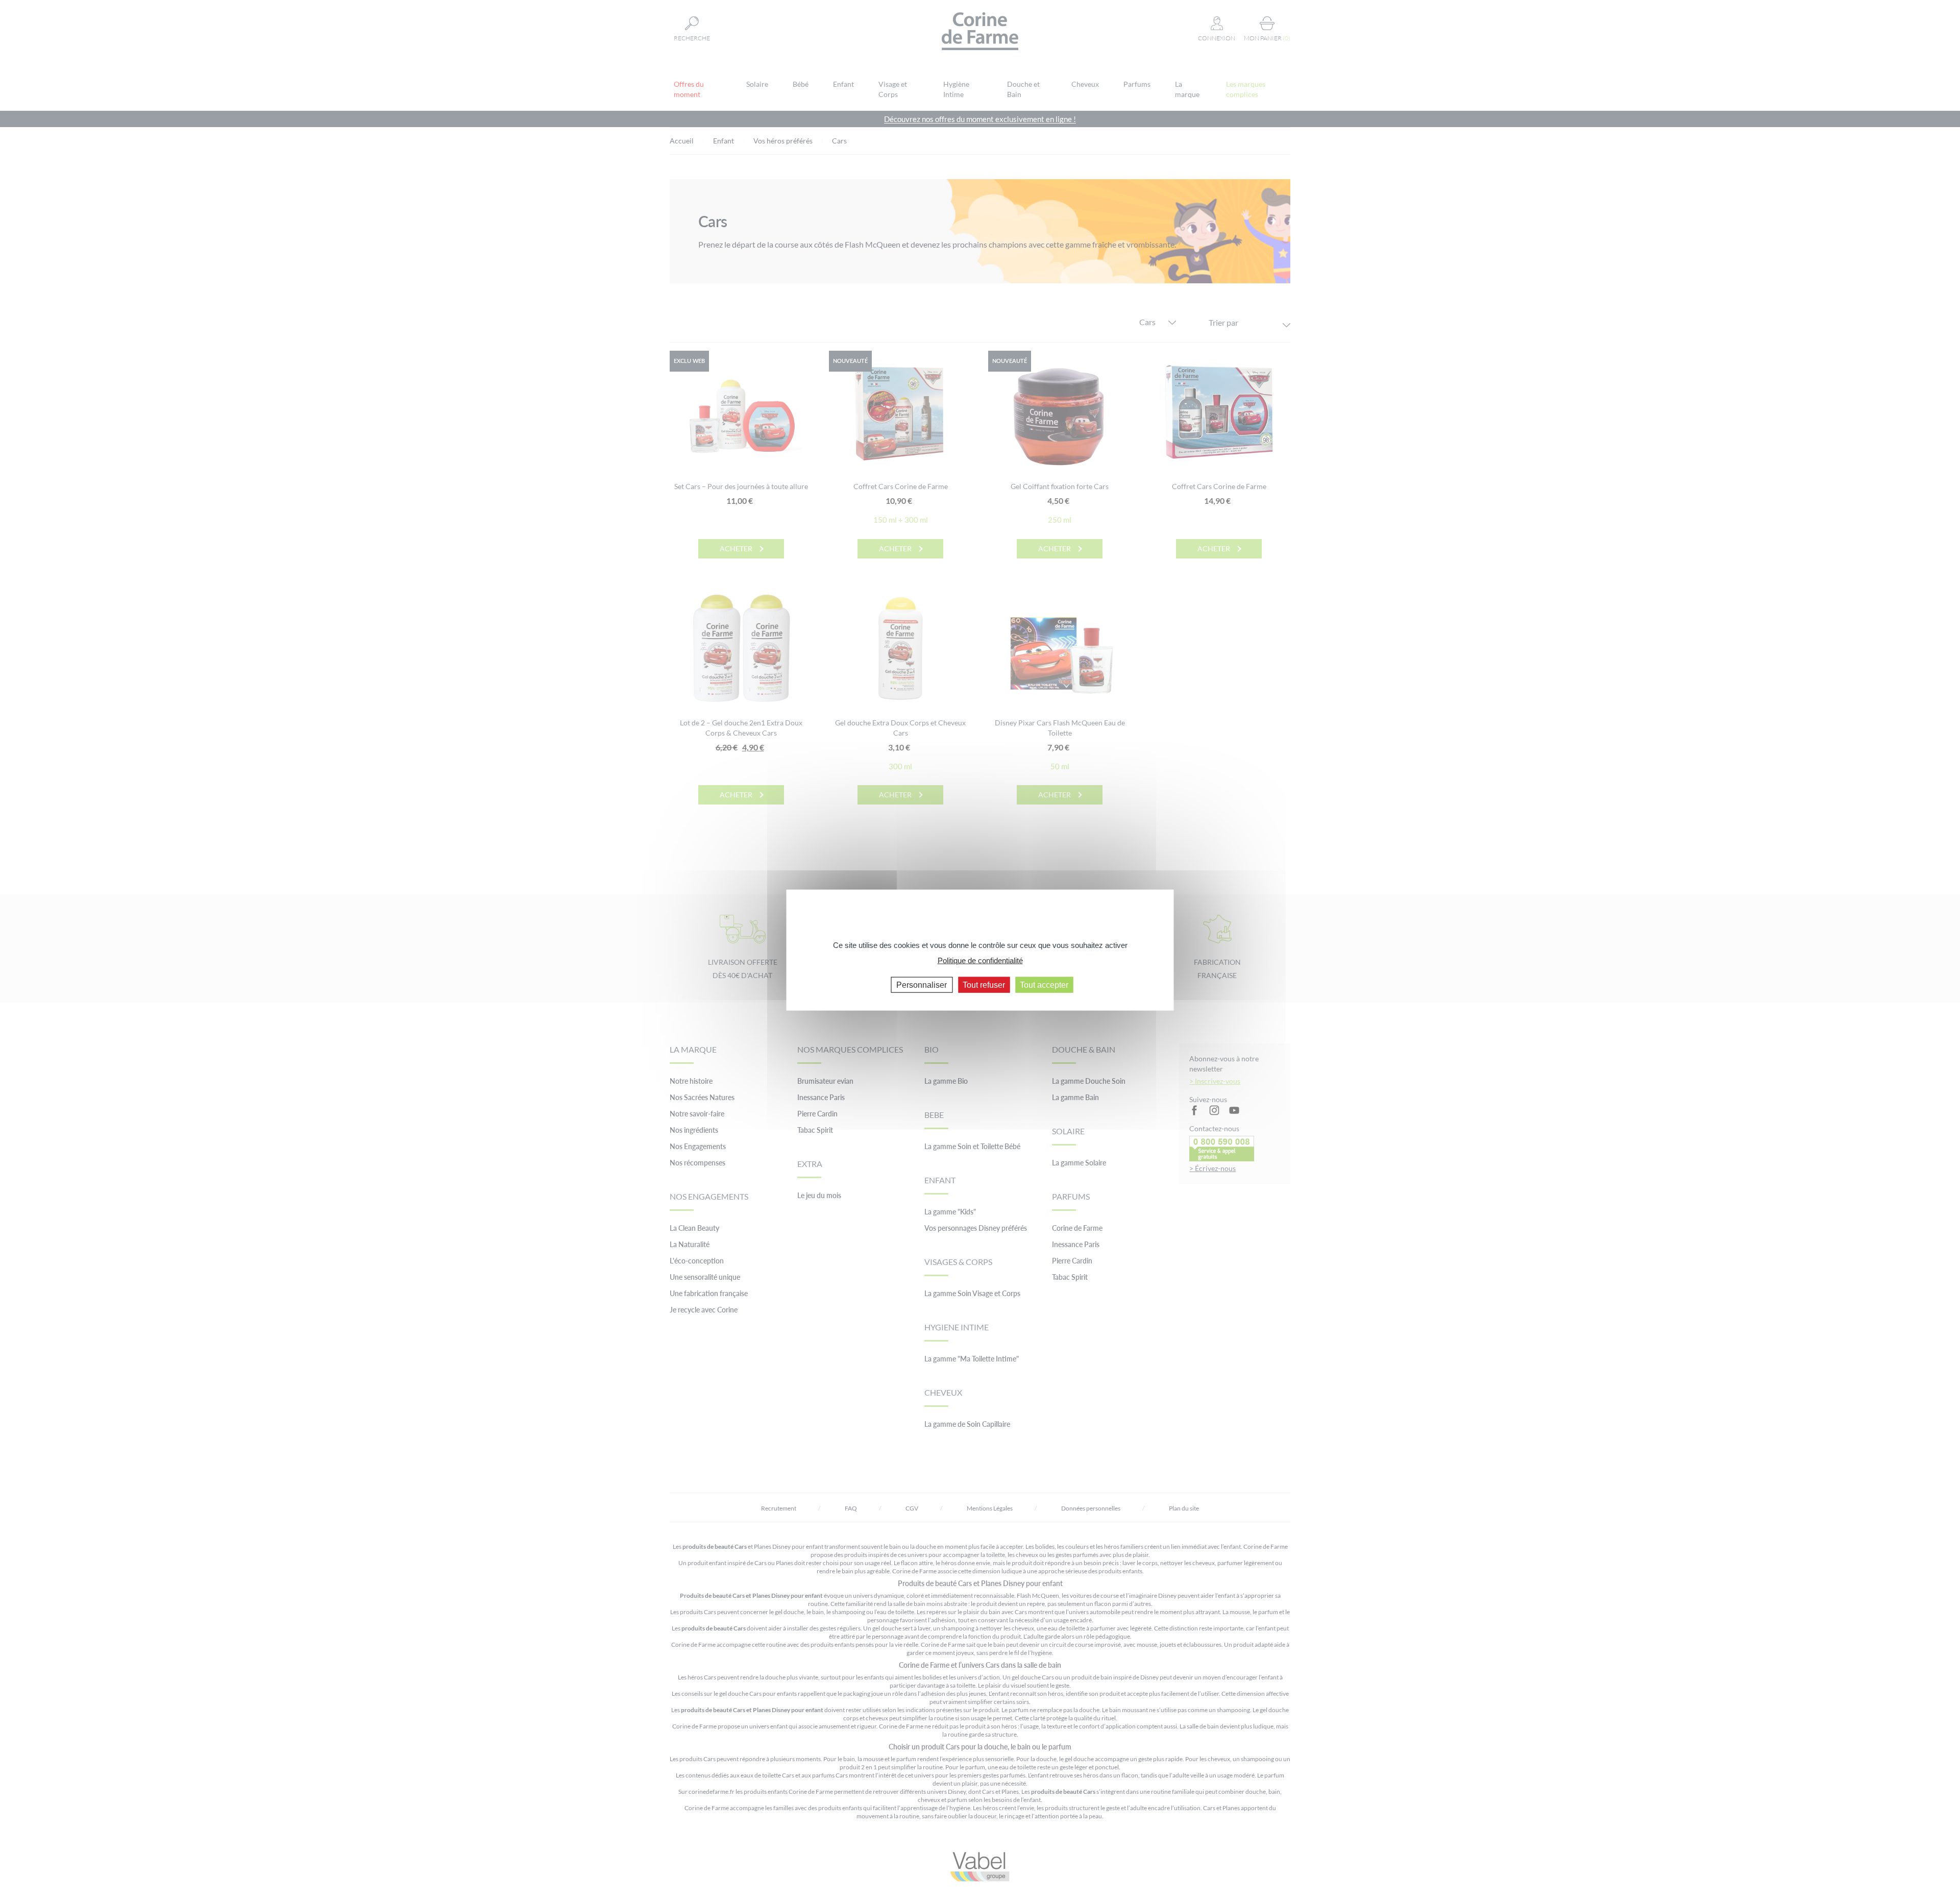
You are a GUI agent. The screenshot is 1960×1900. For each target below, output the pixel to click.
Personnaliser (922, 984)
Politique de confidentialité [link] (980, 960)
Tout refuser (984, 984)
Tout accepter (1044, 984)
